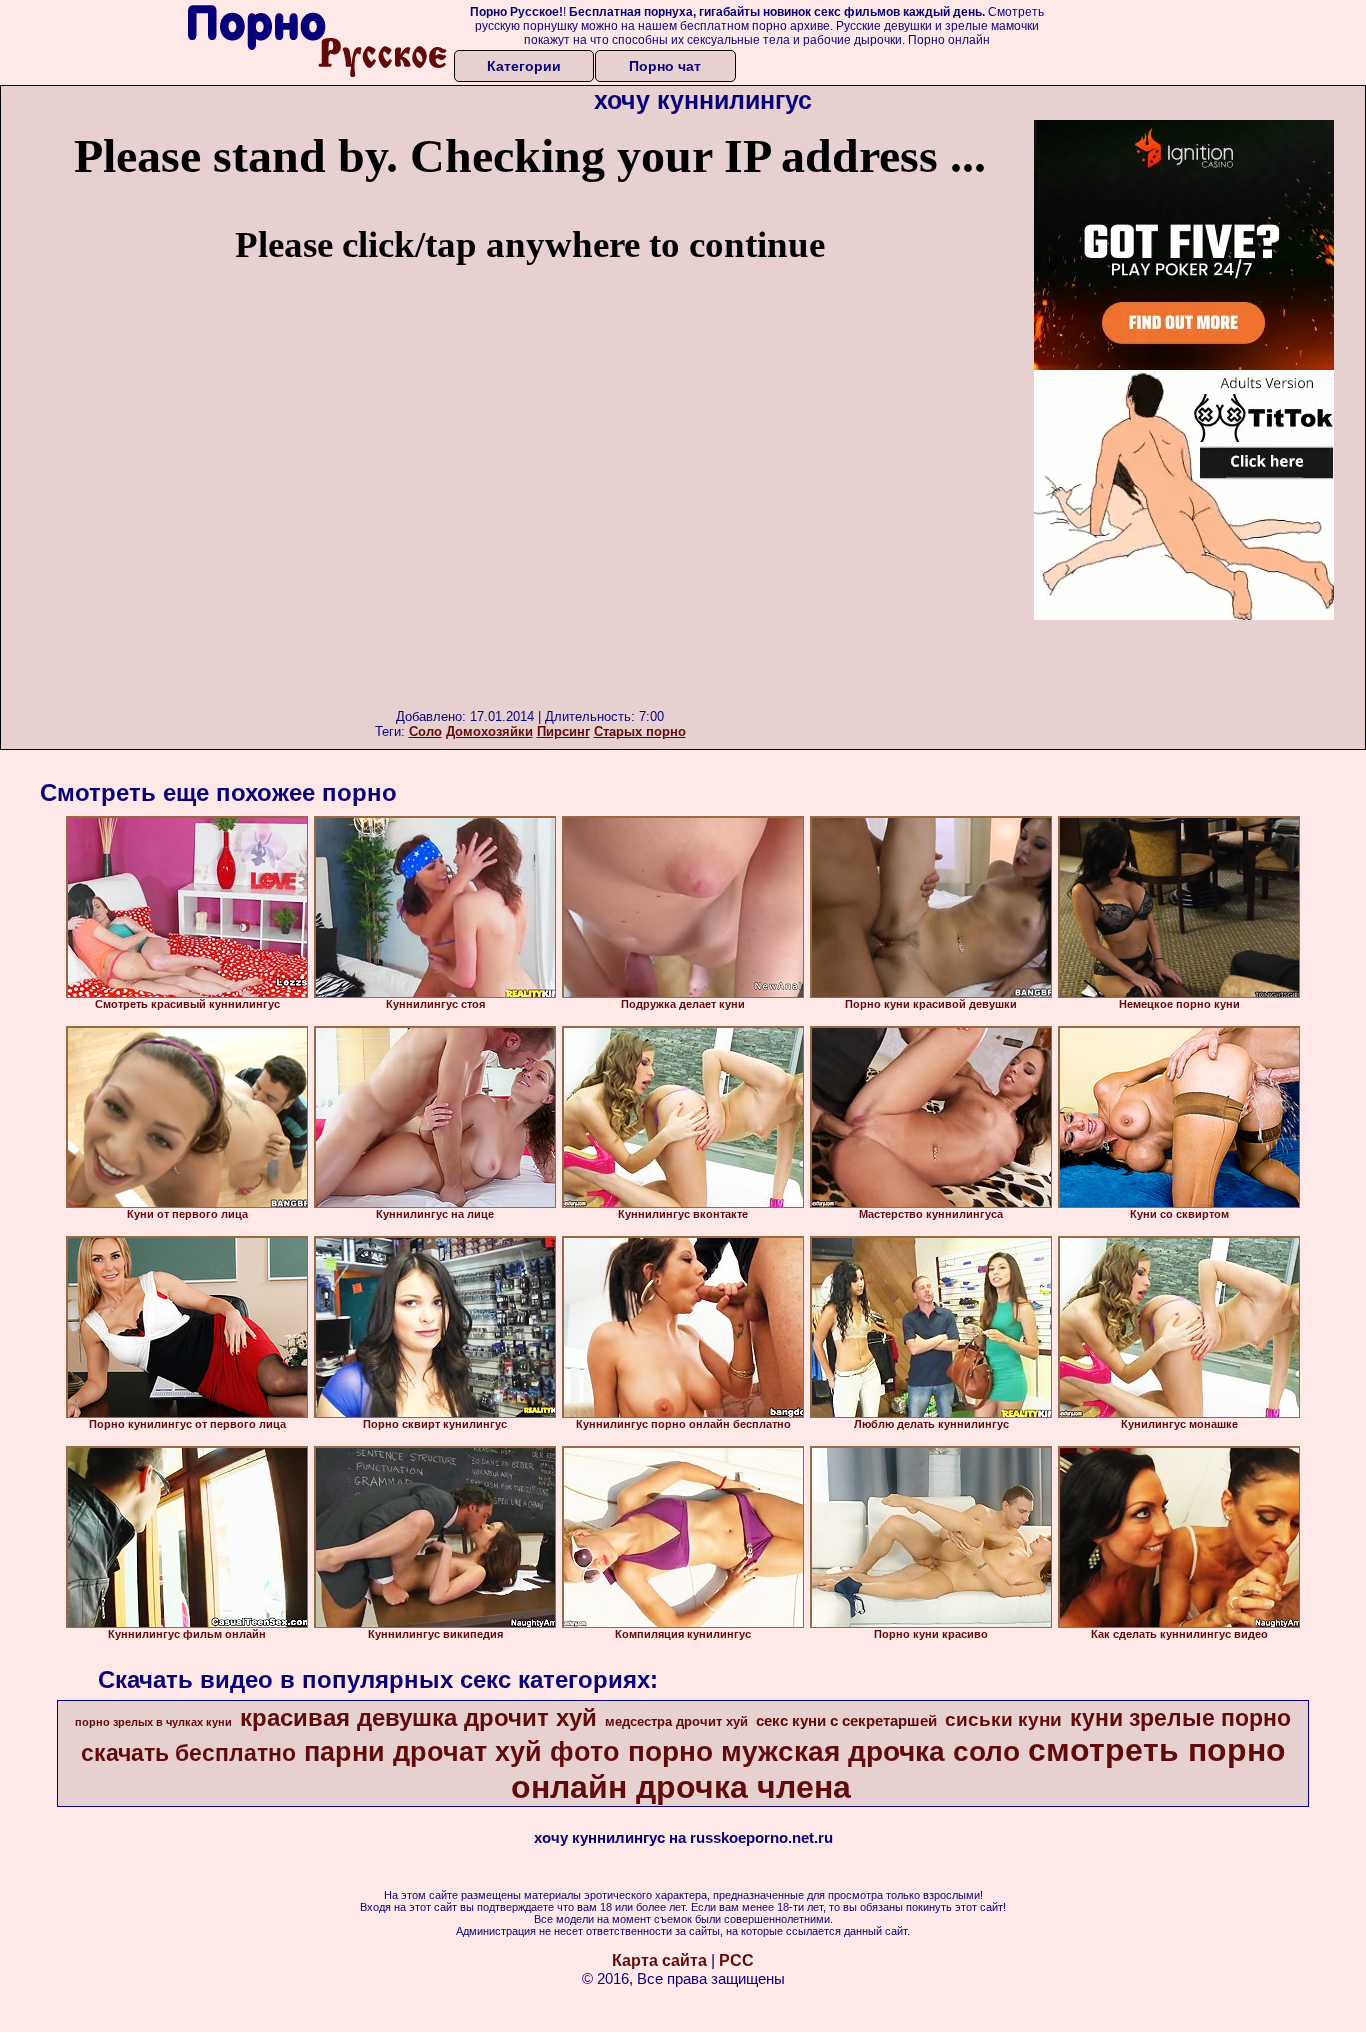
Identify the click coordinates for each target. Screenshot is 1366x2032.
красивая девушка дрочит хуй (418, 1717)
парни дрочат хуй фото (462, 1752)
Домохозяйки (489, 731)
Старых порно (640, 731)
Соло (425, 731)
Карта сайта (659, 1960)
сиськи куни (1003, 1719)
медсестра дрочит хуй (676, 1721)
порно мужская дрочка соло (824, 1751)
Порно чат (665, 66)
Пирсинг (563, 731)
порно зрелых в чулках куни (153, 1722)
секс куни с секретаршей (846, 1721)
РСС (736, 1960)
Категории (524, 66)
